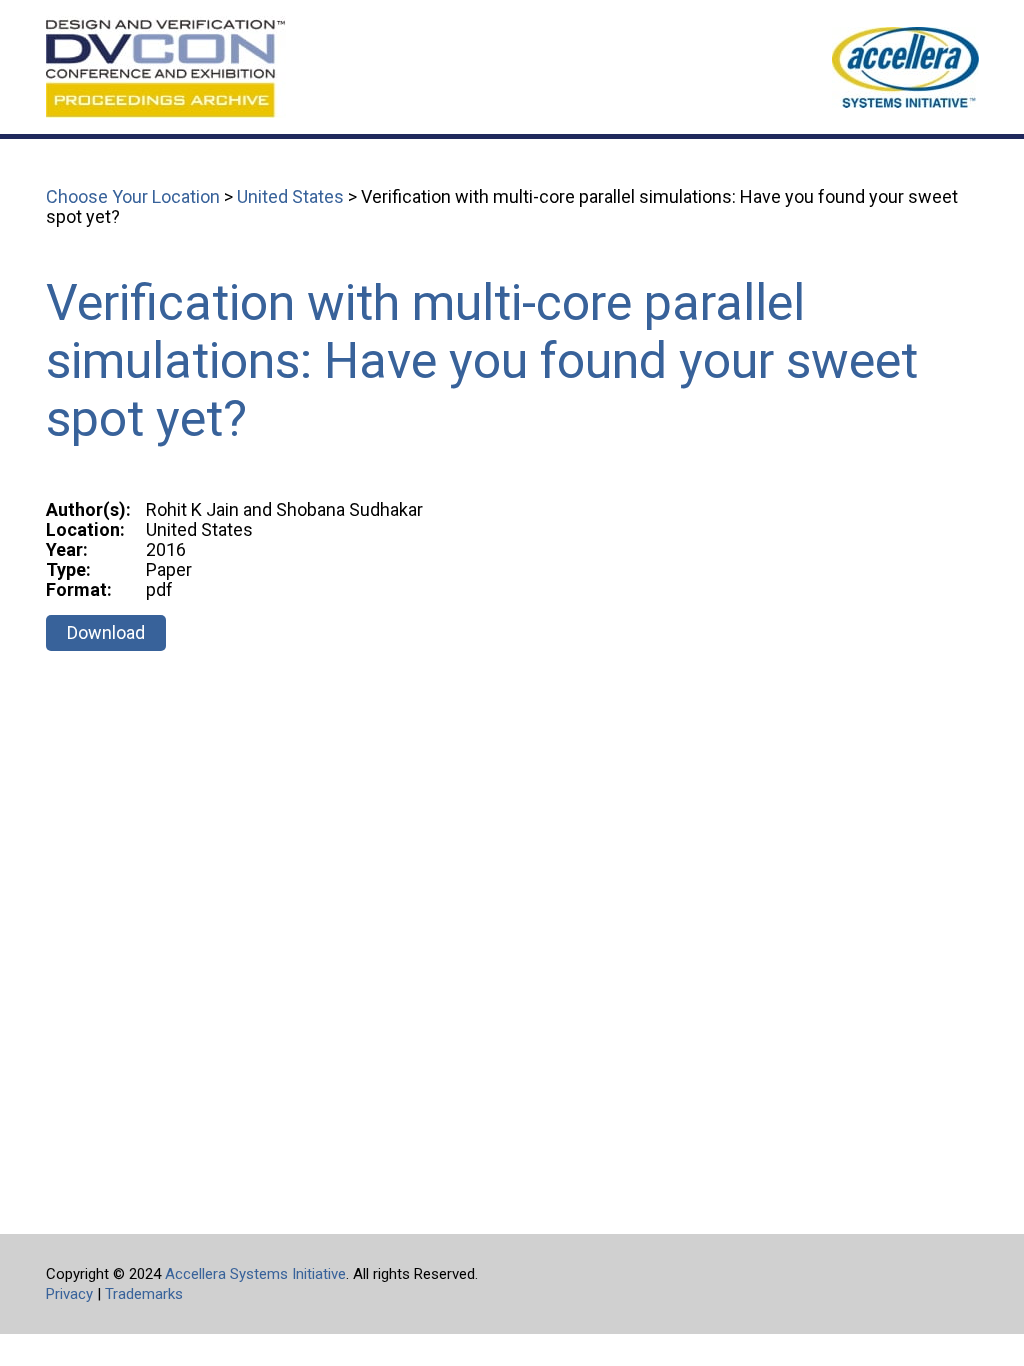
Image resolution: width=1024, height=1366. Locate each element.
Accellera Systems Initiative (255, 1274)
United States (290, 196)
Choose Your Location (133, 196)
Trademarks (144, 1294)
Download (106, 632)
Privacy (69, 1294)
